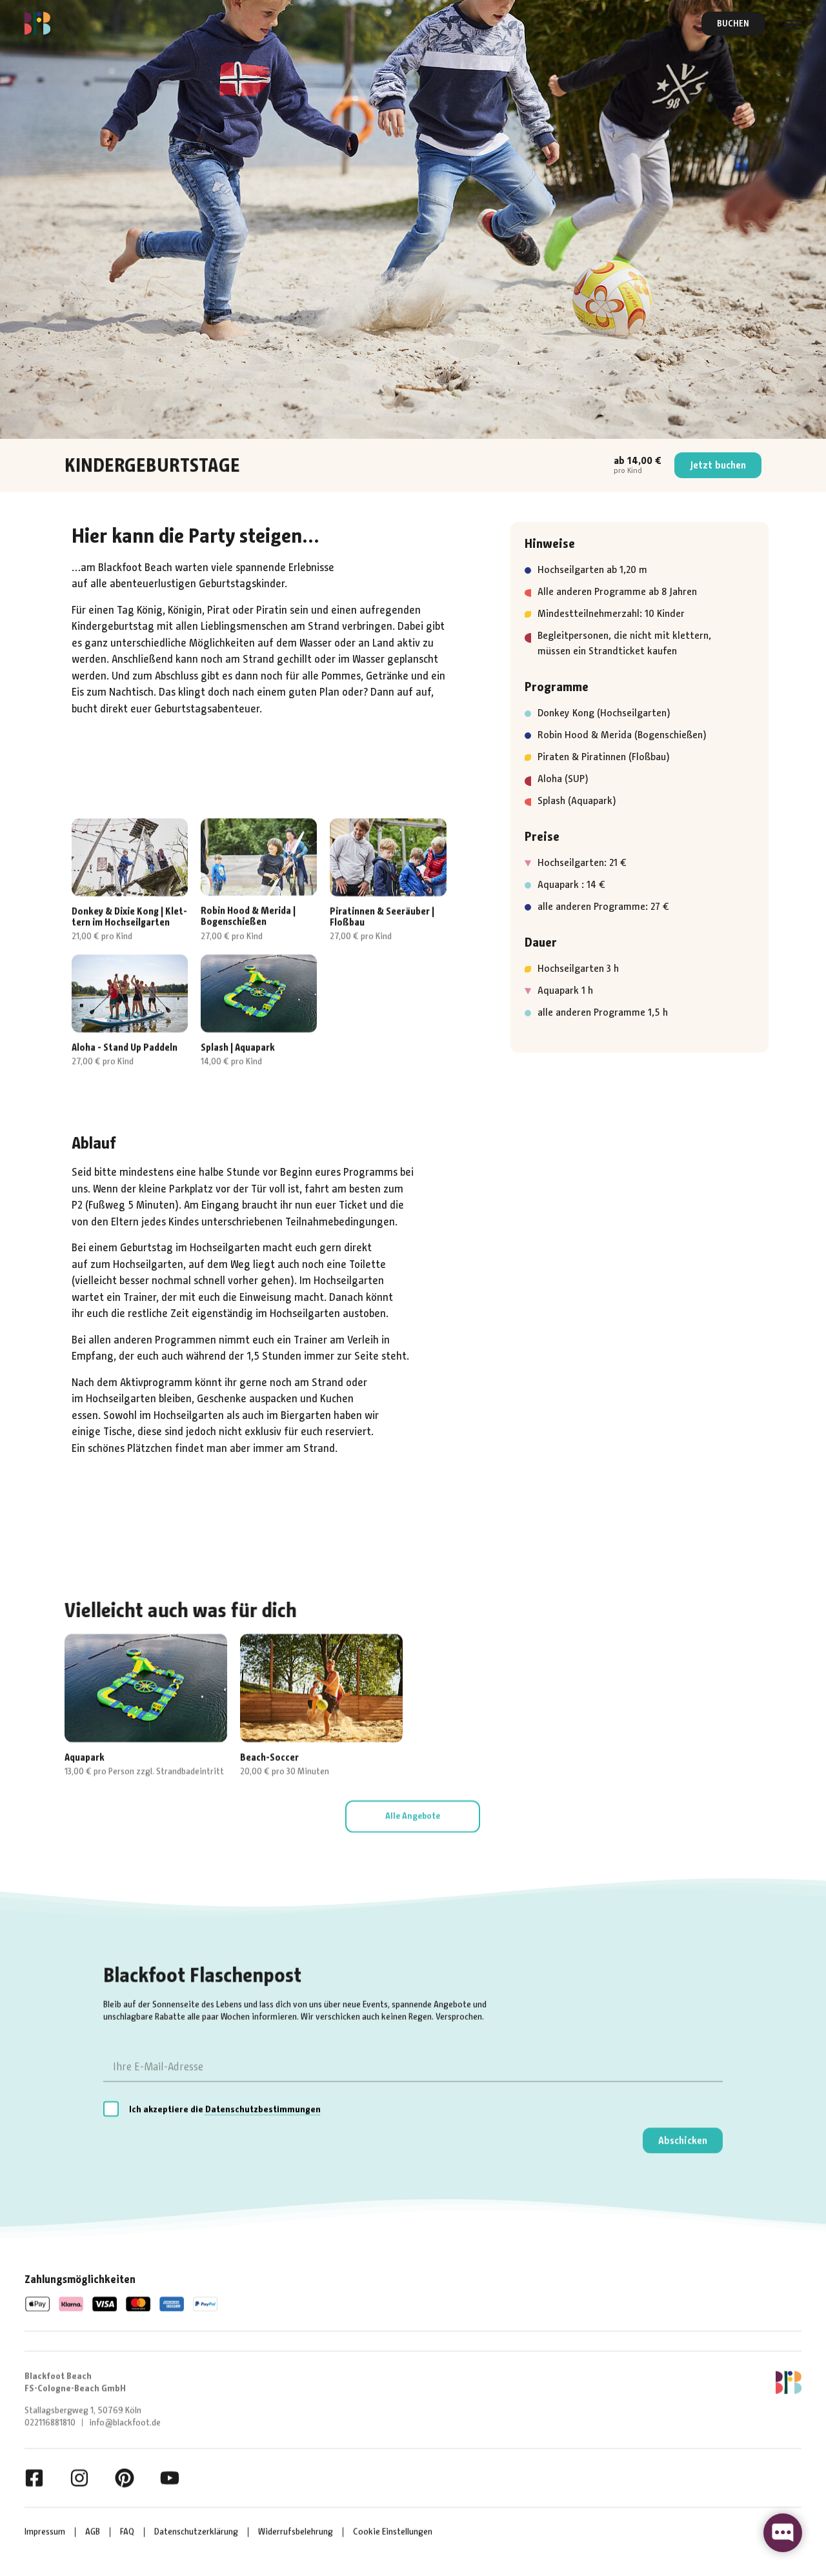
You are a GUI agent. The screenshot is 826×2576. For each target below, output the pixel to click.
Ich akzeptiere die (225, 2109)
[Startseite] (37, 23)
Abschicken (683, 2140)
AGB (93, 2532)
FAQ (127, 2532)
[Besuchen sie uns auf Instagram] (79, 2478)
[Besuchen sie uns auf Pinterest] (125, 2478)
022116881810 (50, 2423)
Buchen (733, 24)
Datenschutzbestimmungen (263, 2109)
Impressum (45, 2532)
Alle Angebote (413, 1816)
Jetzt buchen (718, 465)
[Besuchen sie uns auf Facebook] (34, 2478)
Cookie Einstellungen (393, 2532)
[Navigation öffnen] (792, 24)
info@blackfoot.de (125, 2423)
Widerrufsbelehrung (296, 2532)
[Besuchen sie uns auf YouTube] (170, 2478)
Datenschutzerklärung (196, 2532)
